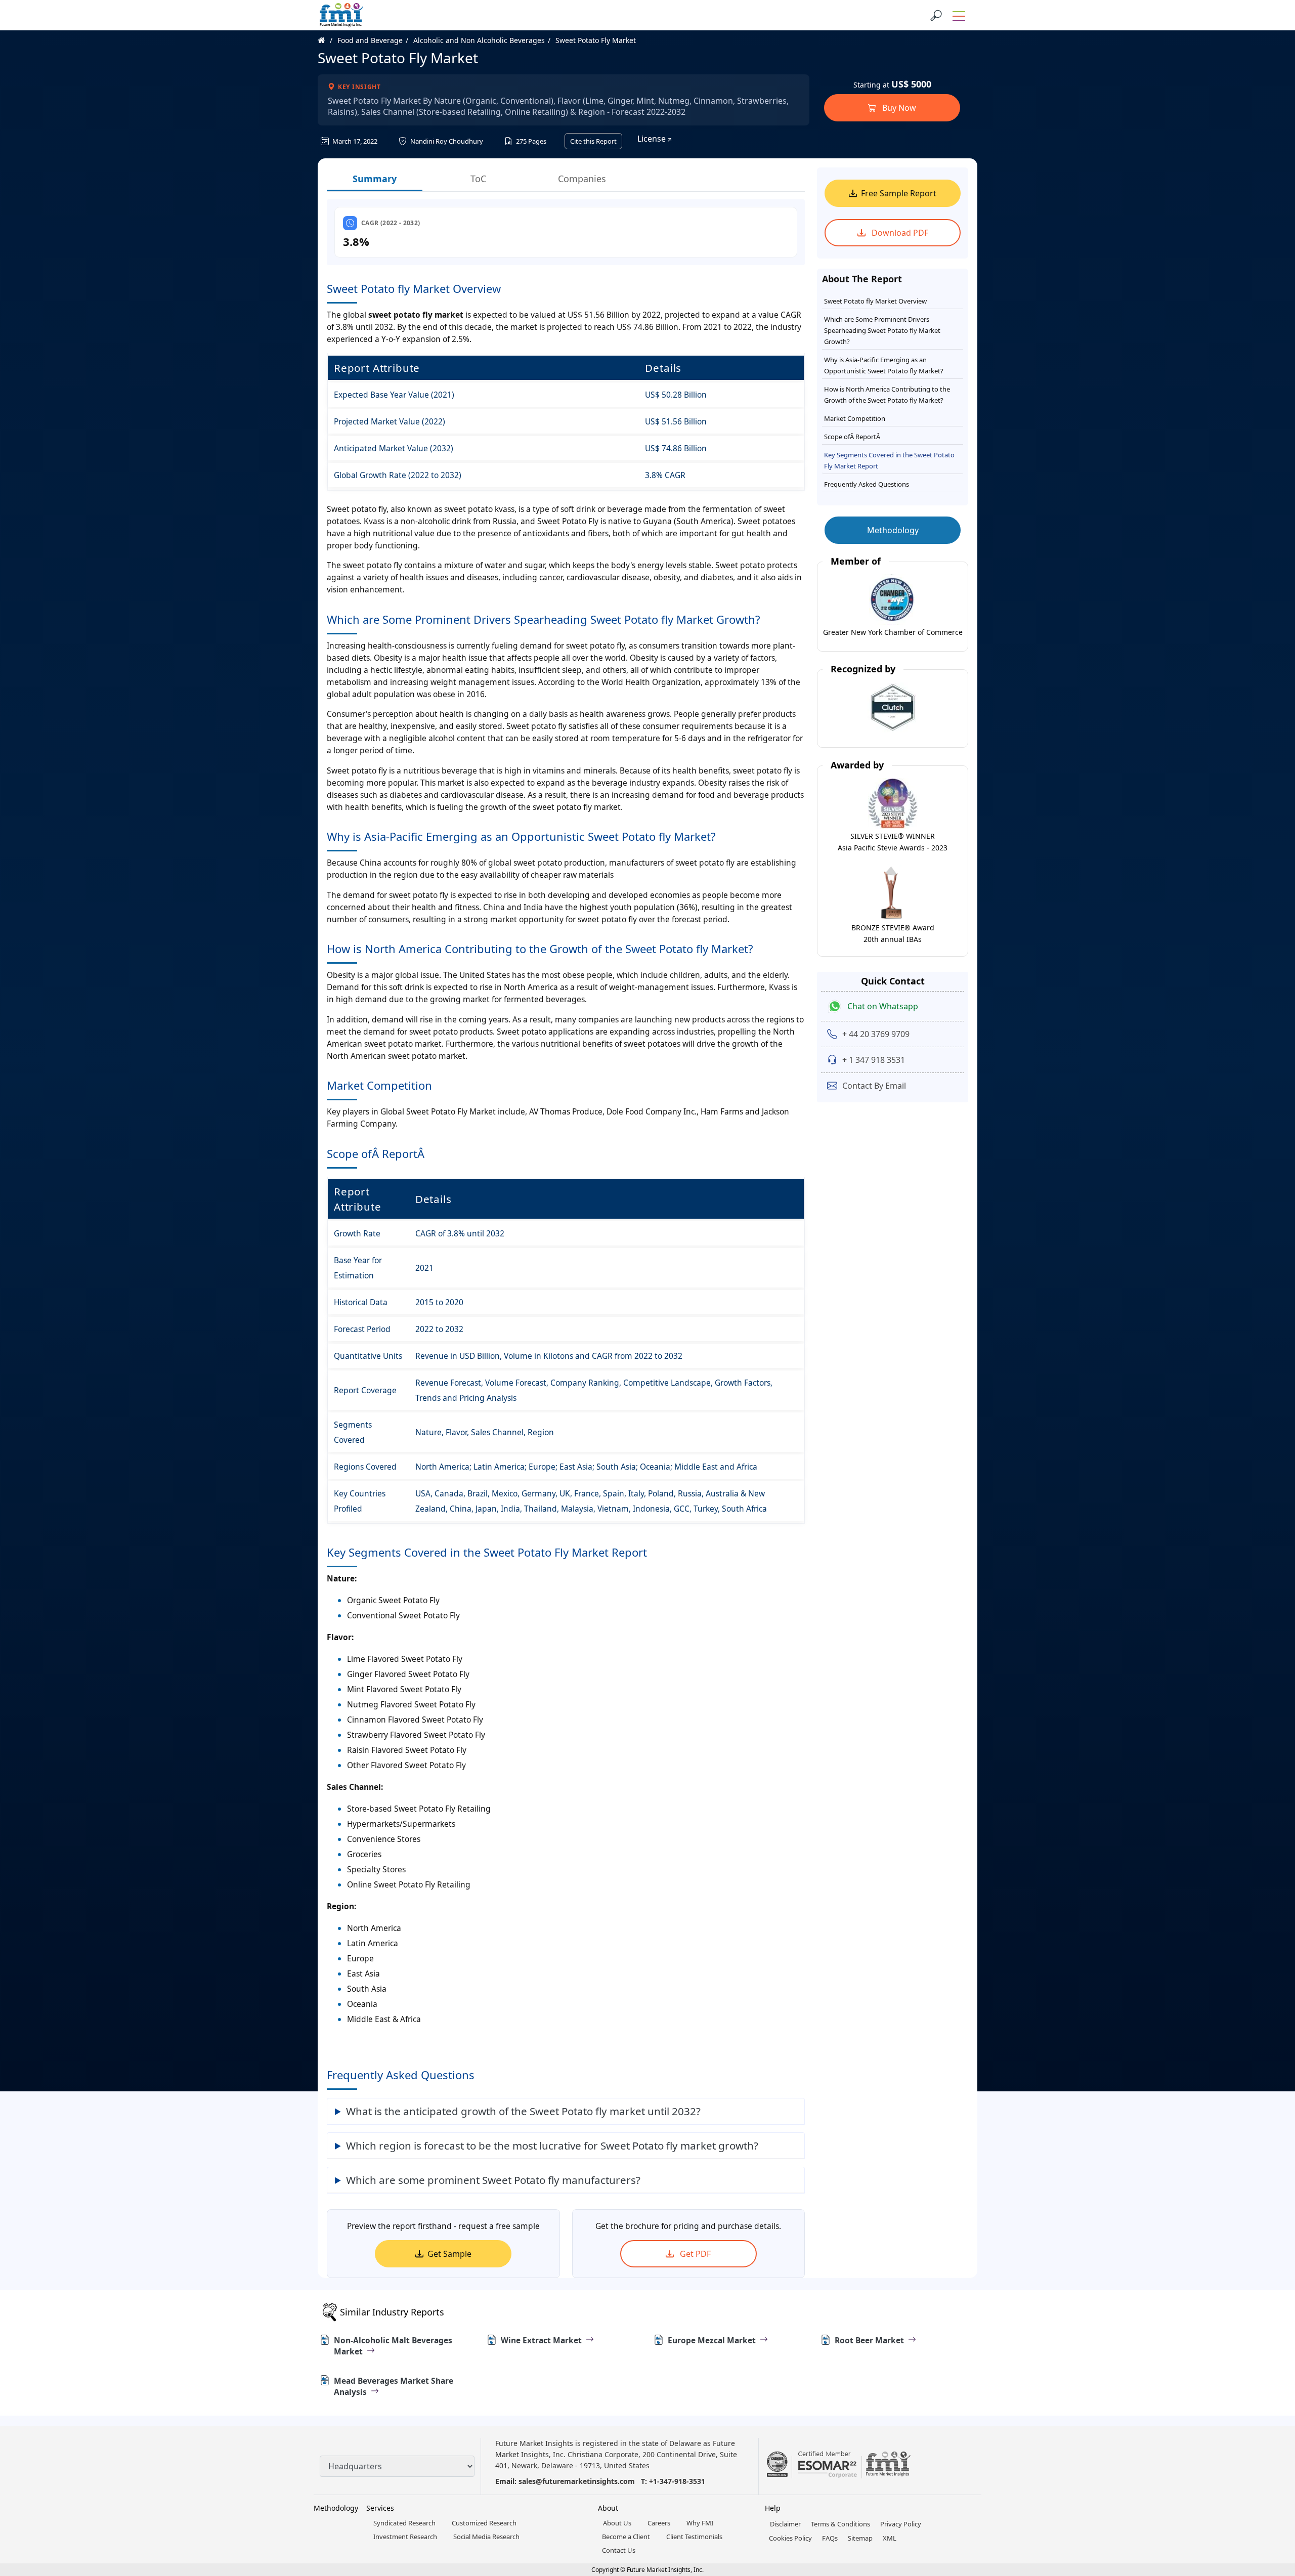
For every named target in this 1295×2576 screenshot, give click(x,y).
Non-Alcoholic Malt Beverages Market (393, 2346)
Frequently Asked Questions (867, 484)
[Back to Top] (1270, 2490)
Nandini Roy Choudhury (446, 141)
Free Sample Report (899, 193)
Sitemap (860, 2538)
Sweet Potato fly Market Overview (875, 301)
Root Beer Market (869, 2340)
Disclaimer (785, 2524)
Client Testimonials (694, 2537)
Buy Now (898, 108)
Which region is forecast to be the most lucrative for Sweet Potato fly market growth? (552, 2145)
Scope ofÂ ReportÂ (853, 437)
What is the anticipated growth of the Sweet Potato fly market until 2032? (523, 2111)
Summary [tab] (375, 179)
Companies (582, 179)
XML (890, 2538)
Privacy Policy (901, 2524)
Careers (659, 2523)
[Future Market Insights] (341, 15)
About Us (617, 2523)
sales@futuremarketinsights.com (577, 2481)
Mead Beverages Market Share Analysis (394, 2386)
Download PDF (899, 233)
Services (380, 2508)
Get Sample (449, 2254)
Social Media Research (486, 2537)
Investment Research (405, 2537)
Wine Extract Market (541, 2340)
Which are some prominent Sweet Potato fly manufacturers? (493, 2180)
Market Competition (855, 418)
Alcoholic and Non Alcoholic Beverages (479, 40)
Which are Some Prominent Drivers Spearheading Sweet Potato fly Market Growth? (882, 330)
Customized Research (484, 2523)
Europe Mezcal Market (712, 2340)
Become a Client (626, 2537)
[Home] (327, 40)
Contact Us (619, 2550)
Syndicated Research (404, 2523)
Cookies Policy (790, 2538)
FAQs (830, 2538)
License (653, 139)
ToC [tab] (478, 179)
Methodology (893, 530)
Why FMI (700, 2523)
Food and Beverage (370, 40)
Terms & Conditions (840, 2524)
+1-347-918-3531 (677, 2481)
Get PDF (694, 2254)
